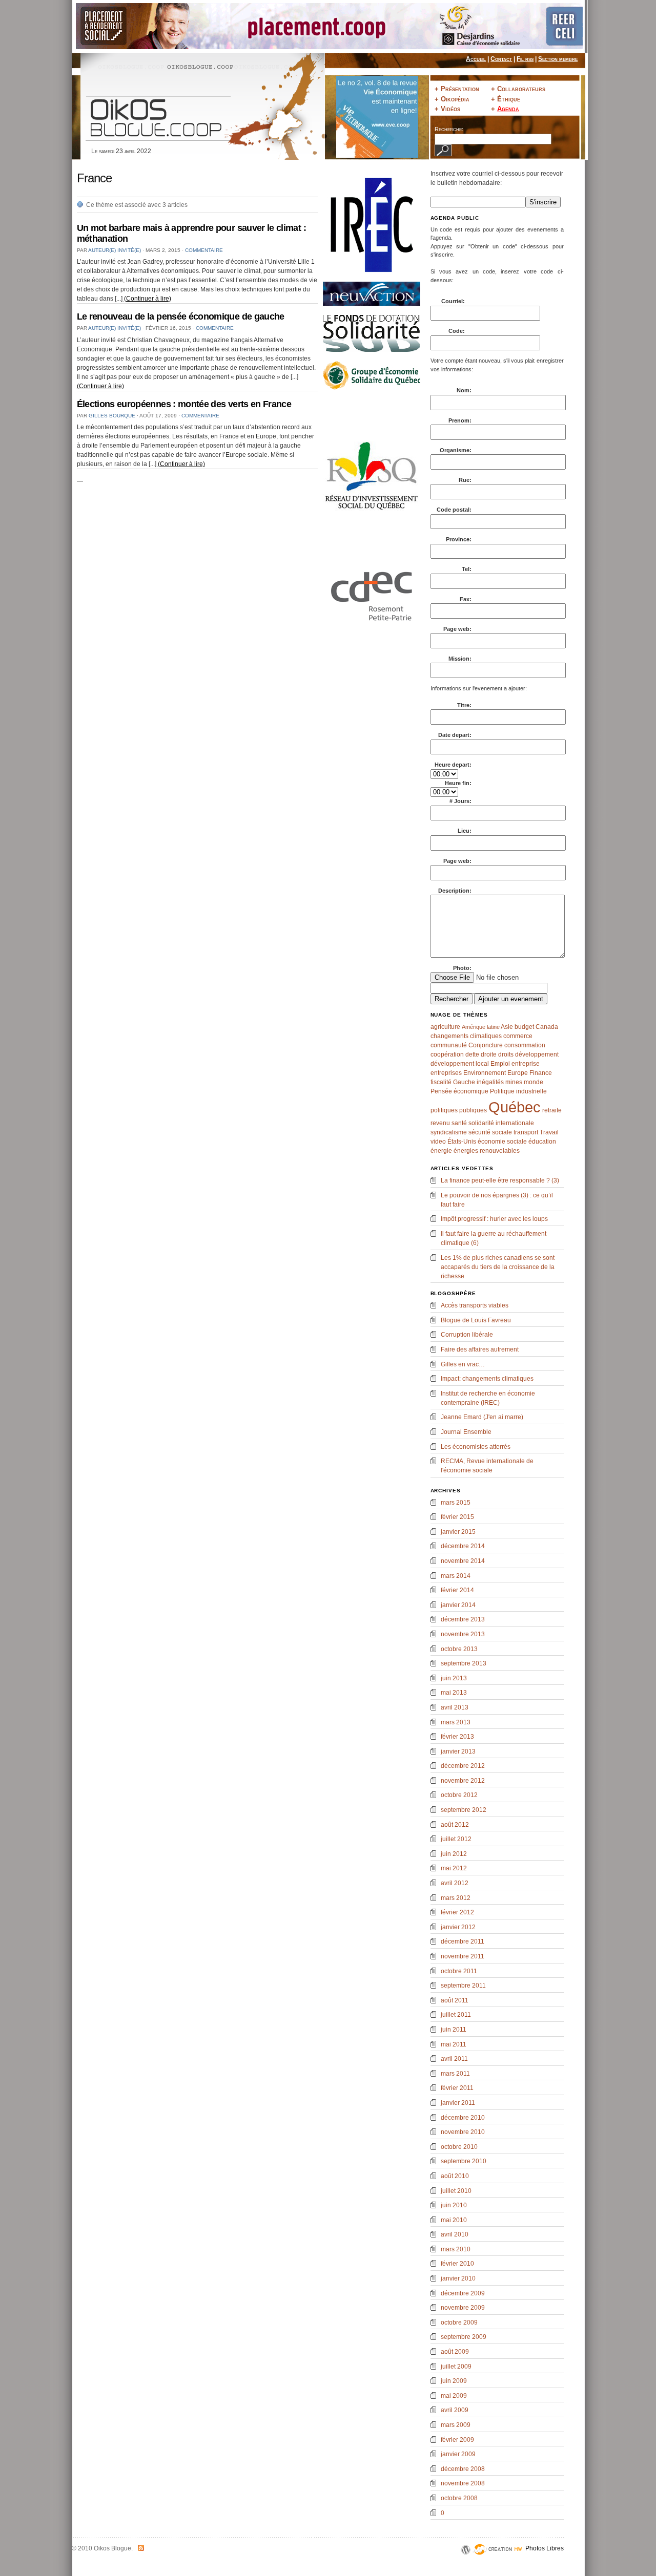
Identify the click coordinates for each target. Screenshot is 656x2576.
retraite (552, 1110)
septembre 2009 (464, 2337)
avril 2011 (454, 2059)
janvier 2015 (458, 1532)
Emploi (500, 1064)
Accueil (476, 59)
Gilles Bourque (112, 416)
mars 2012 (456, 1898)
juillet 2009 (456, 2367)
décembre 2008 (463, 2469)
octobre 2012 (459, 1795)
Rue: (465, 480)
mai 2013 (454, 1693)
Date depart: (455, 735)
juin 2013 (454, 1678)
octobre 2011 (459, 1971)
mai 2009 (454, 2396)
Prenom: (460, 420)
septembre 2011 (463, 1986)
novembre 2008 (463, 2483)
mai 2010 (454, 2220)
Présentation (460, 89)
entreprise (526, 1064)
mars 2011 (455, 2074)
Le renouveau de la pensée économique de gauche (181, 316)
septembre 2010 (464, 2161)
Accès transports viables (475, 1305)
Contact (501, 59)
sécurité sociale (490, 1132)
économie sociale (502, 1142)
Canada (547, 1027)
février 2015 (457, 1517)
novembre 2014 (463, 1561)
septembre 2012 (464, 1810)
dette (472, 1054)
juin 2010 (454, 2205)
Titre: (464, 705)
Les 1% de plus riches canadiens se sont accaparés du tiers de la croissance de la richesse (498, 1267)
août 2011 (455, 2000)
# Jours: (460, 801)
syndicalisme (449, 1132)
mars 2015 (456, 1503)
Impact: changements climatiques (487, 1379)
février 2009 (457, 2440)
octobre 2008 (459, 2498)
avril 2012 (455, 1883)
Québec (515, 1107)
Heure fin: (458, 783)
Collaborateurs (521, 89)
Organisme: (456, 450)
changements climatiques (466, 1036)
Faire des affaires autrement (480, 1349)
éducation (542, 1142)
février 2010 (457, 2264)
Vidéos (450, 109)
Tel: (467, 569)
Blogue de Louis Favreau (476, 1320)
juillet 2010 (456, 2191)
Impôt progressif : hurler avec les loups (494, 1219)
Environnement (485, 1073)
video (438, 1142)
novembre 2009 (463, 2308)
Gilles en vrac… (463, 1364)
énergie (441, 1151)
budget (524, 1027)
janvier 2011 (458, 2103)
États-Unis (462, 1142)
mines (514, 1082)
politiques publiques (459, 1110)
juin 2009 (454, 2381)
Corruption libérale (467, 1335)
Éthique (509, 99)
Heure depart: (453, 765)
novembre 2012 (463, 1781)
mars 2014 (456, 1576)
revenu (440, 1123)
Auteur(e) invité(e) (115, 250)
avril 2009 (455, 2410)
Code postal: (454, 510)
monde (534, 1082)
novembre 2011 (463, 1956)
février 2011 (457, 2088)
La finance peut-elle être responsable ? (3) (500, 1180)
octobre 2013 (459, 1649)
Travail (549, 1132)
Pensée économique (459, 1091)
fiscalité (441, 1082)
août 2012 (455, 1825)
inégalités (490, 1082)
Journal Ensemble (466, 1432)
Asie (507, 1027)
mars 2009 (456, 2425)
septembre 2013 (464, 1663)
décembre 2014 (463, 1546)
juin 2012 (454, 1854)
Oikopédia (455, 99)
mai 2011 (454, 2044)
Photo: (462, 968)
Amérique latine (481, 1027)
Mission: (460, 659)
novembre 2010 (463, 2132)
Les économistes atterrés (476, 1447)
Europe (518, 1073)
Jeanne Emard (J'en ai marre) (482, 1417)
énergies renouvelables (487, 1151)
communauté (449, 1045)
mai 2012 (454, 1868)
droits (506, 1054)
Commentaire (204, 250)
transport (526, 1132)
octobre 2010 (459, 2147)
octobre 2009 (459, 2322)
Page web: (457, 629)
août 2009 (455, 2352)
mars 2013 (456, 1722)
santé (459, 1123)
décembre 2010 (463, 2118)
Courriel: (454, 301)
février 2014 (457, 1590)
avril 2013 (455, 1707)
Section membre (558, 59)
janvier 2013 (458, 1751)
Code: (457, 331)
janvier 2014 (458, 1605)
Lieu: (465, 831)
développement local (460, 1064)
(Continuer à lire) (148, 299)
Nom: (464, 390)
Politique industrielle (518, 1091)
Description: (455, 891)
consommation (525, 1045)
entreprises (446, 1073)
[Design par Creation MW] (498, 2562)
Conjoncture (486, 1045)
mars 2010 (456, 2249)
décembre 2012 (463, 1766)
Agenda (508, 109)
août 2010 (455, 2176)
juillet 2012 (456, 1839)
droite (489, 1054)
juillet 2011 (456, 2015)
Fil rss (525, 59)
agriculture (445, 1027)
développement (537, 1054)
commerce (518, 1036)
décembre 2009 (463, 2293)
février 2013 (457, 1737)
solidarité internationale (501, 1123)
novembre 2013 (463, 1634)
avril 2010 (455, 2234)
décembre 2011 (463, 1941)
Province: (459, 539)
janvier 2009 (458, 2454)
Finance (541, 1073)
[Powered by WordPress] (465, 2562)
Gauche (464, 1082)
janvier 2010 (458, 2278)
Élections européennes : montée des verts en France (184, 404)
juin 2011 (454, 2030)
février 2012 (457, 1912)
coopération (447, 1054)
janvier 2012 (458, 1927)
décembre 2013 (463, 1619)
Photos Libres (545, 2548)
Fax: (466, 599)
